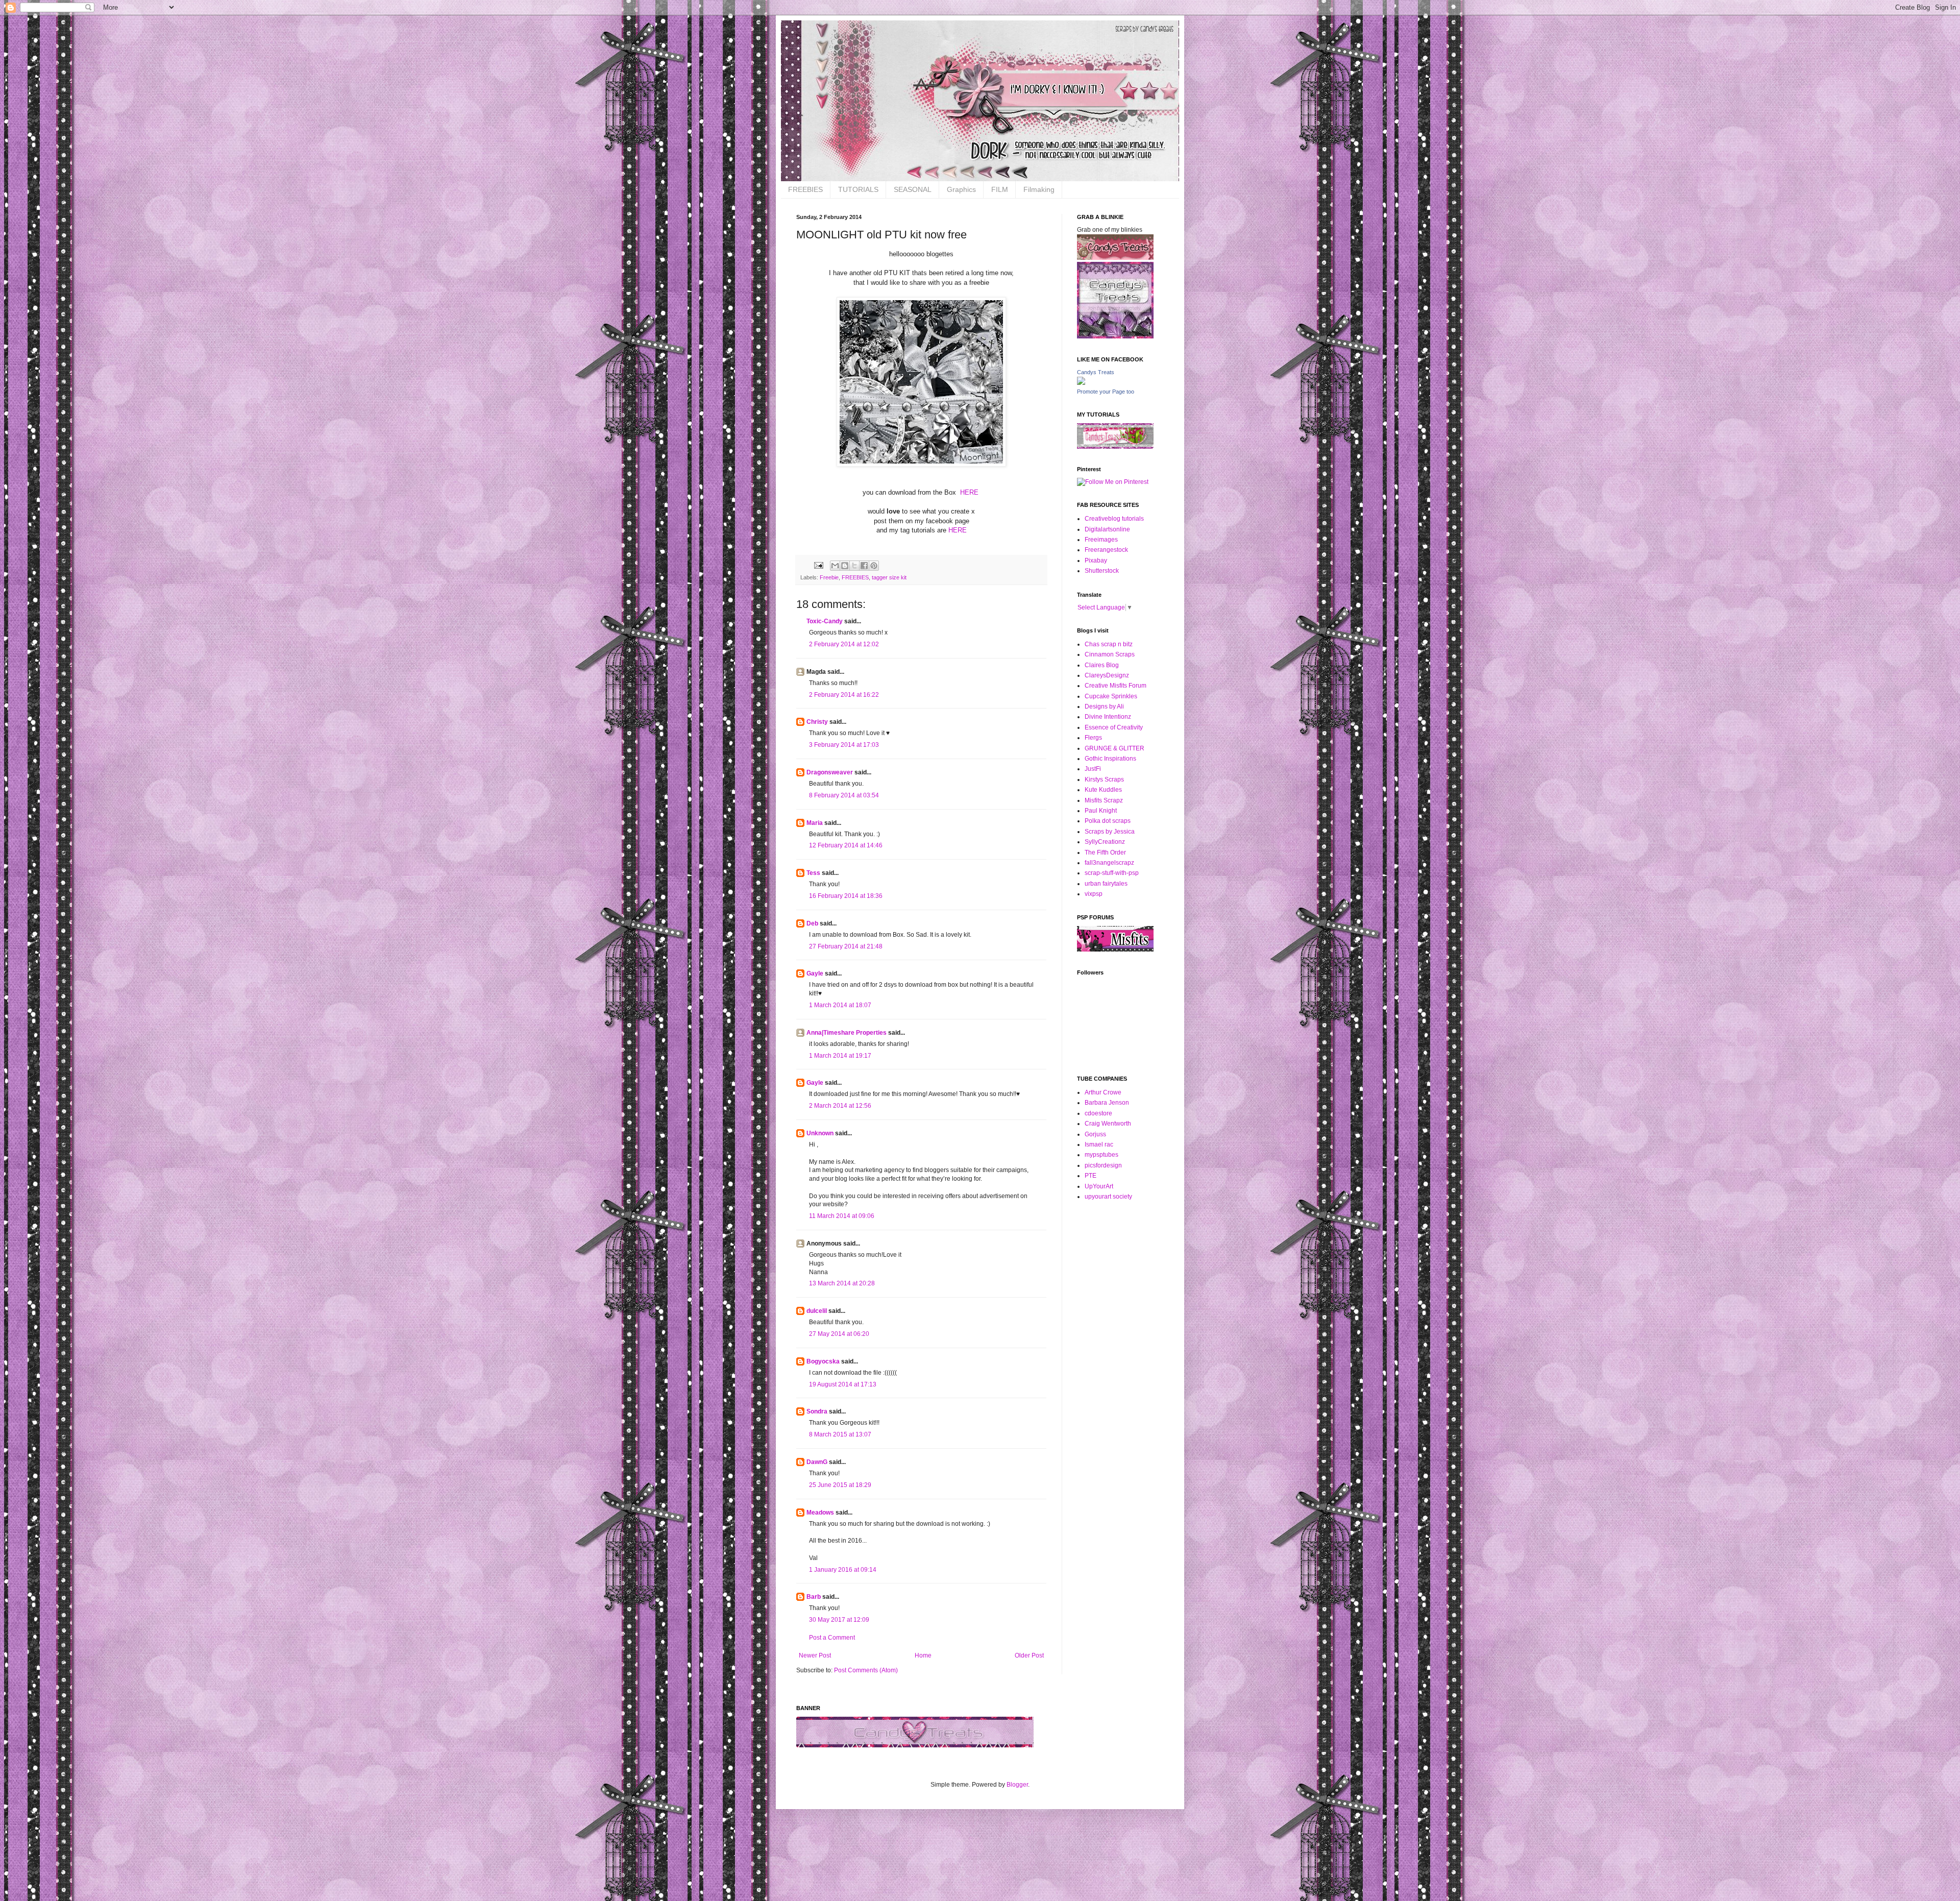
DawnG (817, 1462)
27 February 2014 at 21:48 (846, 946)
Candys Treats (1096, 372)
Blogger (1017, 1785)
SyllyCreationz (1105, 842)
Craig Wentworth (1108, 1124)
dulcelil (817, 1311)
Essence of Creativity (1114, 727)
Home (923, 1655)
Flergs (1093, 738)
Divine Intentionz (1108, 717)
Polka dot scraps (1108, 821)
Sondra (817, 1411)
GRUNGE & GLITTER (1114, 748)
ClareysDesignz (1107, 675)
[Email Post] (818, 565)
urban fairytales (1106, 884)
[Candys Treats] (1081, 383)
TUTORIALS (858, 189)
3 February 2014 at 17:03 (844, 745)
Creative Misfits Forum (1116, 686)
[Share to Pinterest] (874, 566)
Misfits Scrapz (1104, 800)
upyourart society (1108, 1197)
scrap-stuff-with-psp (1112, 873)
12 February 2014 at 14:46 (846, 845)
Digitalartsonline (1107, 529)
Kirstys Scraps (1104, 779)
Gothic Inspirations (1110, 759)
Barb (814, 1597)
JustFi (1093, 769)
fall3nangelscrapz (1109, 863)
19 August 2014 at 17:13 (843, 1384)
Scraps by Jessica (1110, 832)
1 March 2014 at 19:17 (840, 1056)
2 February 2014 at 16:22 (844, 695)
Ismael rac (1099, 1144)
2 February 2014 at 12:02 (844, 644)
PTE (1091, 1176)
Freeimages (1101, 540)
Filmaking (1039, 189)
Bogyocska (823, 1361)
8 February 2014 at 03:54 (844, 795)
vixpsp (1094, 894)
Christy (817, 722)
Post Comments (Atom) (866, 1670)
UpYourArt (1099, 1186)
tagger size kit (889, 577)
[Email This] (835, 566)
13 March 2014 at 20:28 (842, 1283)
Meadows (820, 1513)
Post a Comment (832, 1638)
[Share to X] (854, 566)
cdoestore (1098, 1113)
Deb (812, 923)
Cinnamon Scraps (1110, 654)
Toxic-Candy (825, 621)
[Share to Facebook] (864, 566)
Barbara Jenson (1107, 1103)
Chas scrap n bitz (1109, 644)
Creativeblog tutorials (1114, 519)
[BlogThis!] (845, 566)
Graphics (961, 189)
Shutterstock (1102, 571)
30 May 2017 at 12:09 (839, 1620)
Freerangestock (1106, 550)
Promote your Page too (1106, 392)
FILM (1000, 189)
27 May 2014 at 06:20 (839, 1334)
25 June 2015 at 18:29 (840, 1485)
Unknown (820, 1133)
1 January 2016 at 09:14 (843, 1570)
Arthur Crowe (1103, 1092)
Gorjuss (1095, 1134)
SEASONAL (913, 189)
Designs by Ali (1104, 706)
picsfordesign (1103, 1165)
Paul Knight (1101, 811)
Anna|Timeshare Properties (847, 1033)
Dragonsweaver (830, 772)
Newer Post (815, 1655)
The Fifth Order (1105, 852)
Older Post (1029, 1655)
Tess (813, 873)
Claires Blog (1102, 665)
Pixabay (1096, 560)
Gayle (815, 973)
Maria (815, 823)
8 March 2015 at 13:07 (840, 1434)
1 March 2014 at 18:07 (840, 1005)
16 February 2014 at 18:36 (846, 896)
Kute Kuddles (1103, 790)
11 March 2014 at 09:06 (842, 1216)
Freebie (829, 577)
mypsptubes (1101, 1155)
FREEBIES (805, 189)
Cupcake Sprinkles (1111, 696)
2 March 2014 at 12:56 (840, 1106)
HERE (970, 492)
